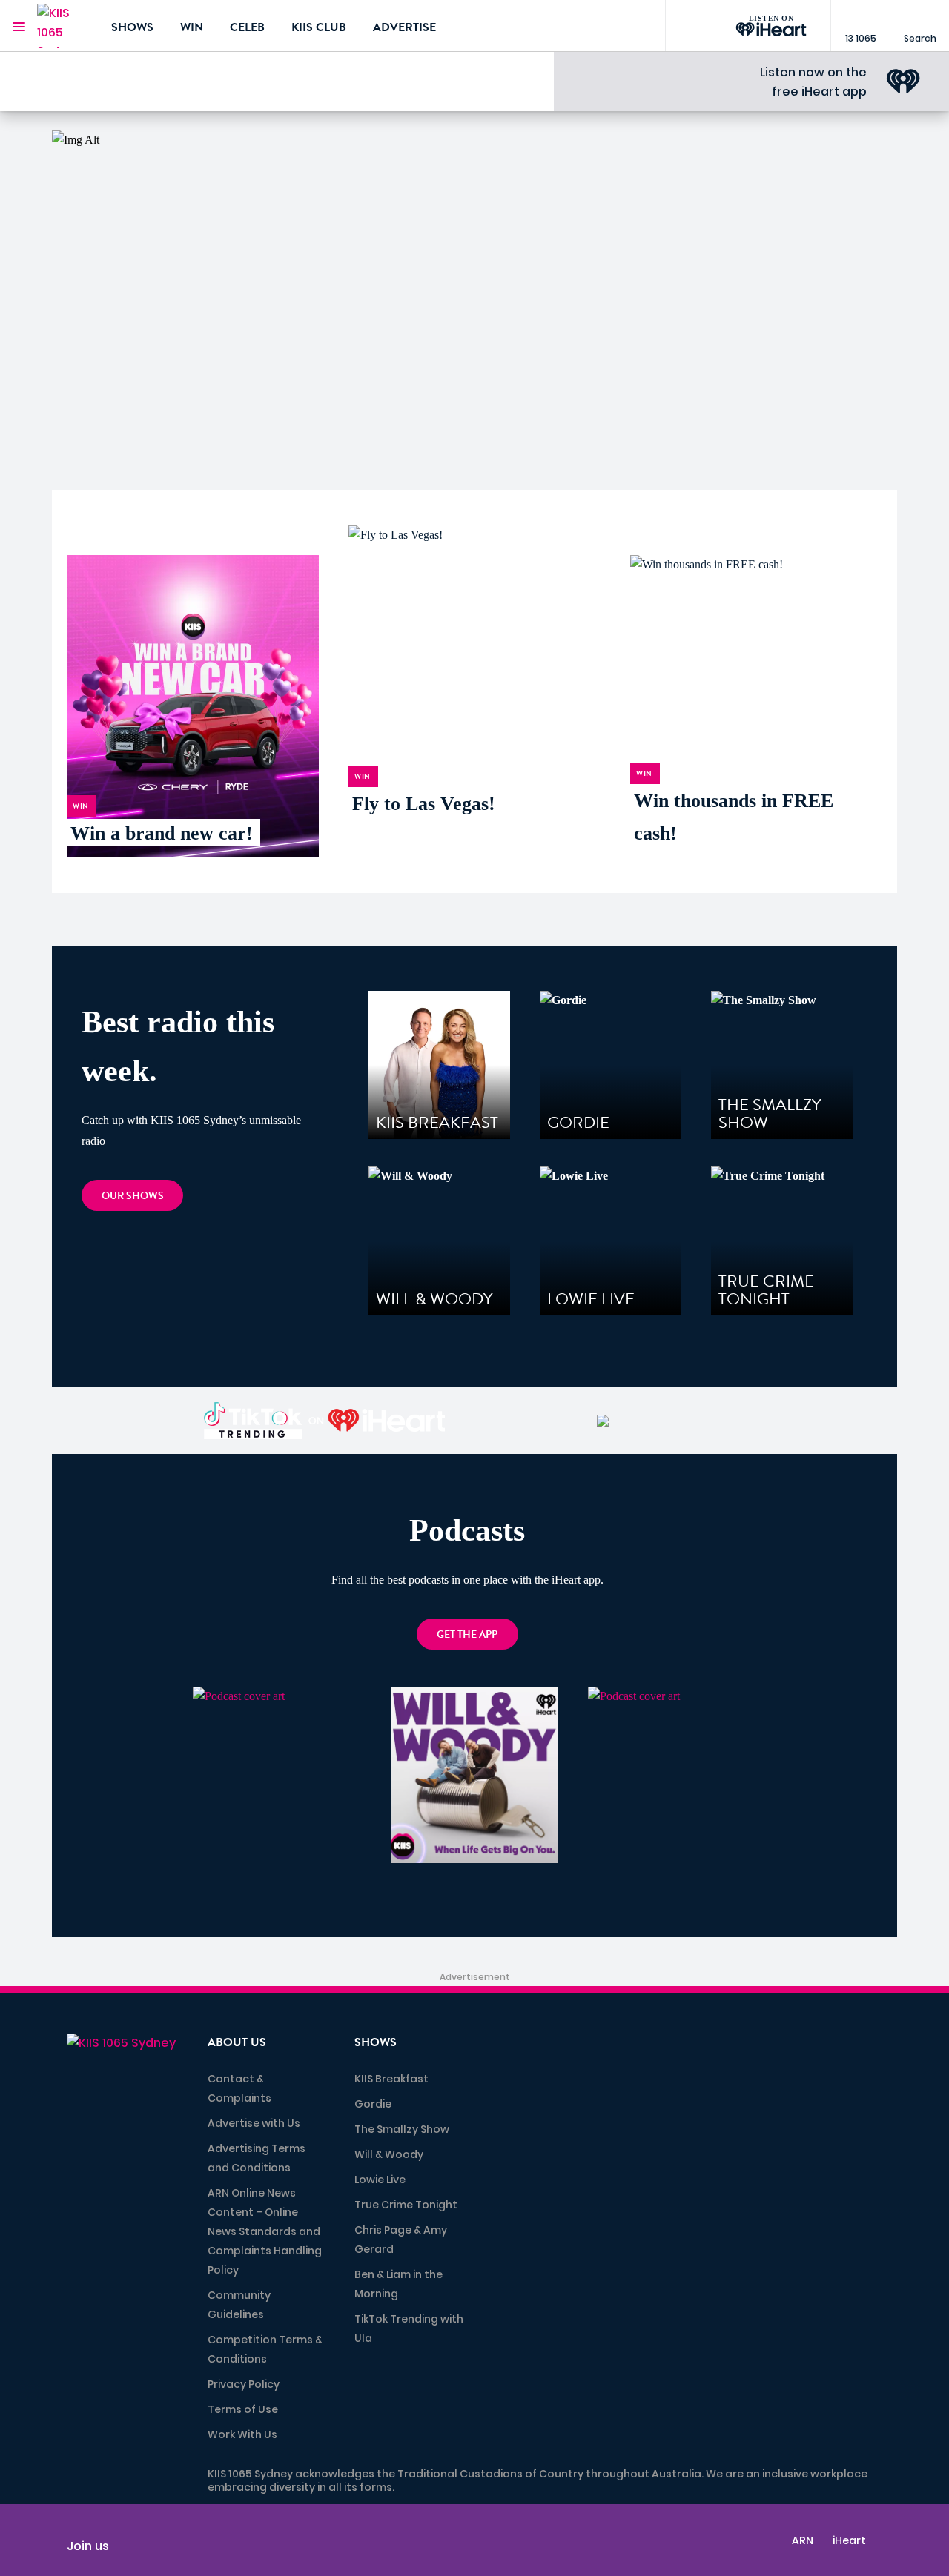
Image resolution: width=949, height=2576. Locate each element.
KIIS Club (319, 27)
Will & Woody (389, 2154)
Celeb (247, 27)
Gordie (373, 2104)
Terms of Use (243, 2409)
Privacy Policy (244, 2384)
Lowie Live (380, 2180)
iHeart (849, 2540)
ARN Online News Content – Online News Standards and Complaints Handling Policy (265, 2231)
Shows (132, 27)
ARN (803, 2540)
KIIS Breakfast (391, 2079)
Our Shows (133, 1196)
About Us (237, 2042)
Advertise (404, 27)
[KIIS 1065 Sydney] (63, 26)
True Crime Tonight (406, 2205)
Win (192, 27)
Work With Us (242, 2434)
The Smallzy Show (402, 2129)
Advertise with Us (254, 2123)
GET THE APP (467, 1634)
